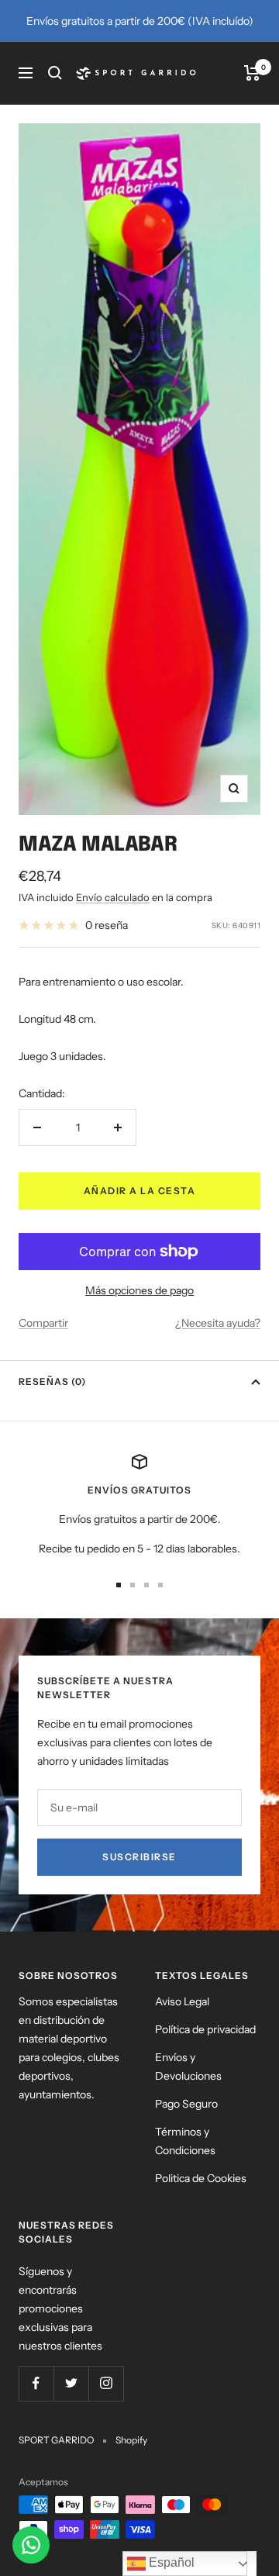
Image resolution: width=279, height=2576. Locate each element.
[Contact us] (31, 2545)
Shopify (131, 2440)
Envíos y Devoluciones (188, 2067)
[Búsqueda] (55, 73)
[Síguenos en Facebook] (36, 2383)
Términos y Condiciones (185, 2141)
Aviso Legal (182, 2001)
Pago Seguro (186, 2104)
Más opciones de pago (139, 1290)
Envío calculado (113, 897)
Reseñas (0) (52, 1381)
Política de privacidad (205, 2029)
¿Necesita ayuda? (218, 1323)
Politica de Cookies (201, 2178)
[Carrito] (252, 73)
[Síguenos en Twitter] (71, 2383)
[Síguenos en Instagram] (106, 2383)
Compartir (43, 1323)
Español (170, 2562)
